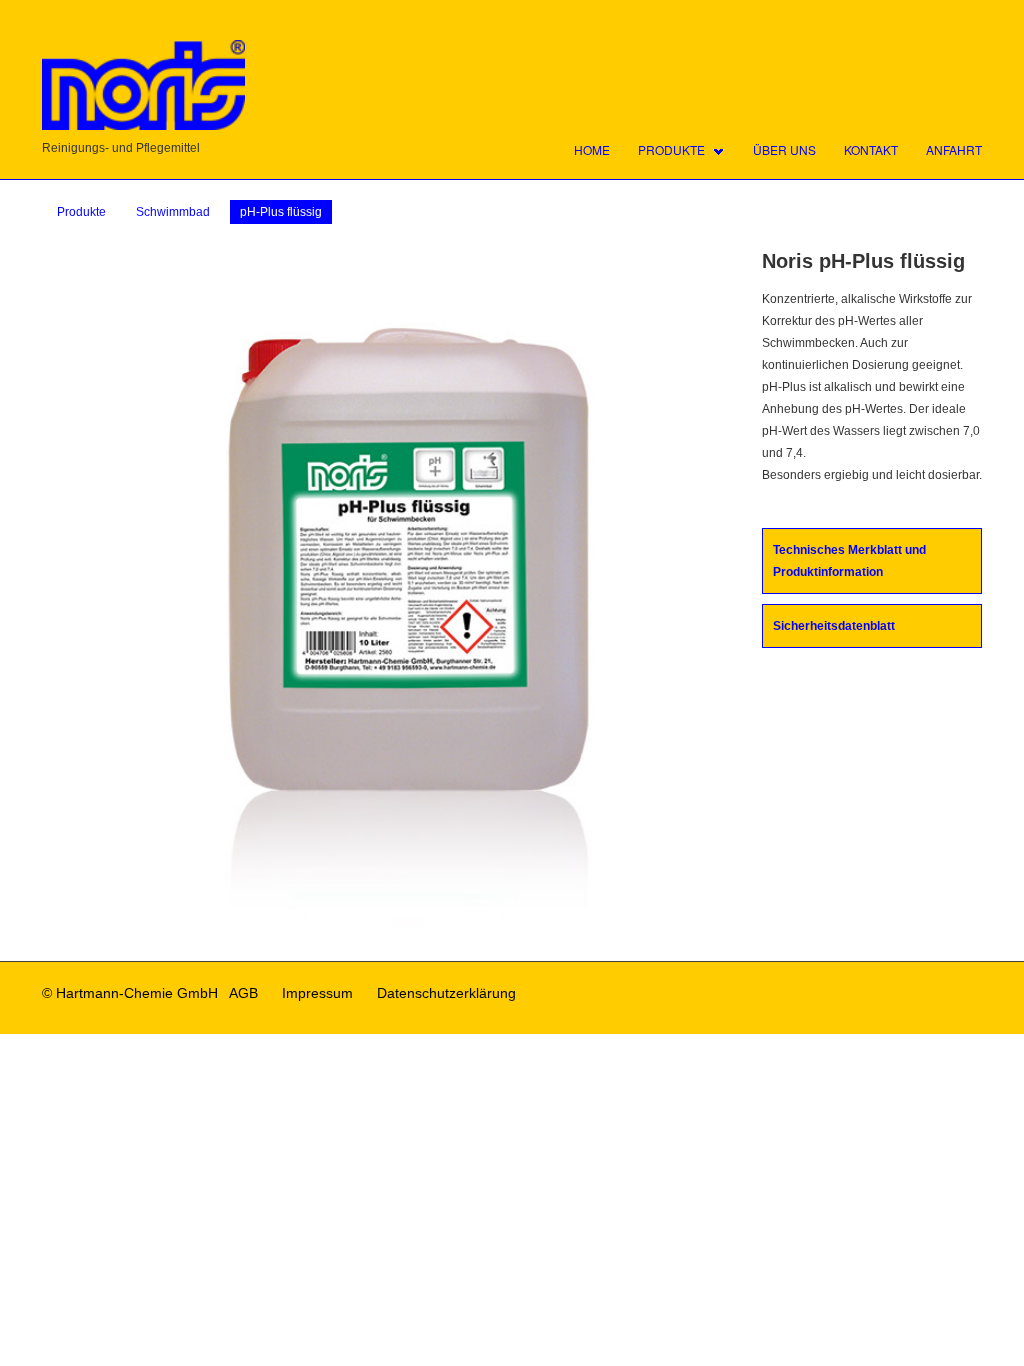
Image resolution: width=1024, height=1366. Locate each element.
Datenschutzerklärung (446, 993)
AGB (243, 993)
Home (592, 149)
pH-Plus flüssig (281, 212)
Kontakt (871, 149)
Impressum (317, 993)
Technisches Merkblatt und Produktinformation (849, 561)
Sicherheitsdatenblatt (834, 626)
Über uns (784, 149)
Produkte (671, 149)
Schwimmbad (173, 212)
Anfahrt (954, 149)
